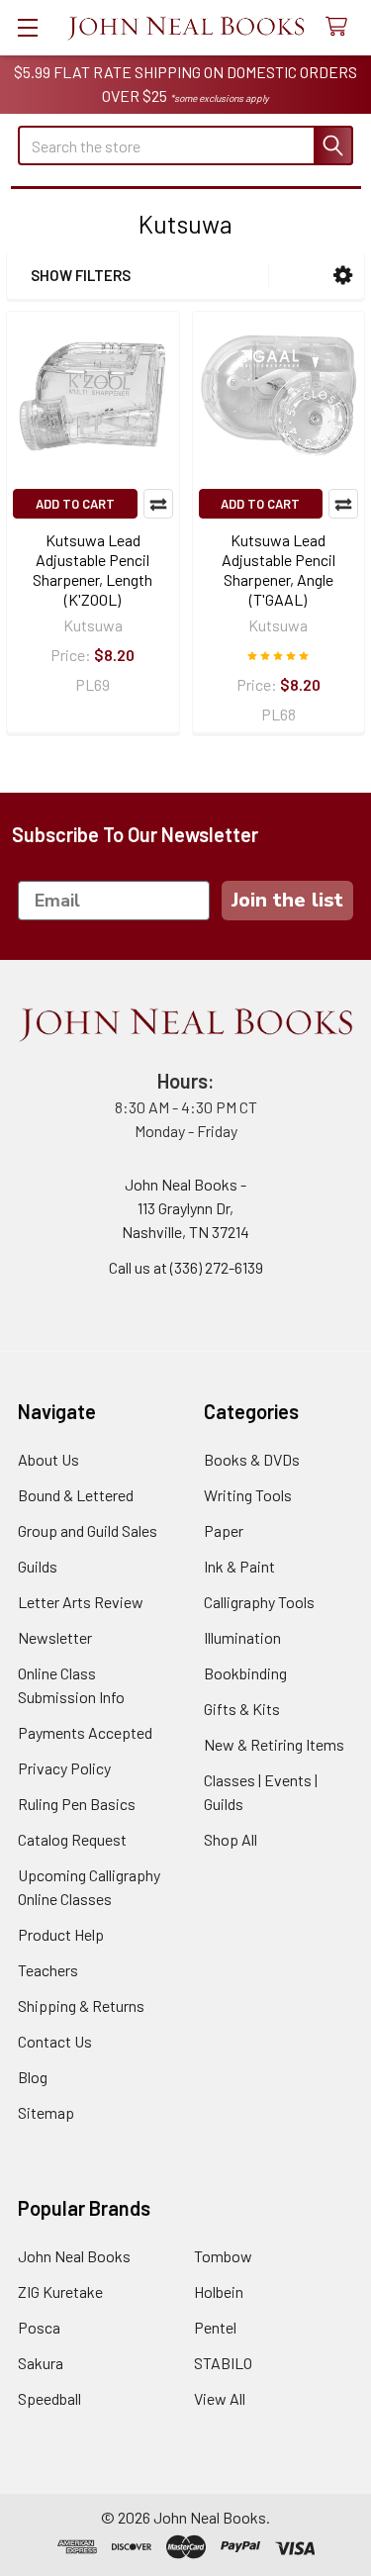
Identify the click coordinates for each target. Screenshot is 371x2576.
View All (220, 2398)
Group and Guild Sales (88, 1530)
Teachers (48, 1970)
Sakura (41, 2363)
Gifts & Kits (242, 1709)
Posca (39, 2327)
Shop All (231, 1839)
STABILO (223, 2363)
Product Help (61, 1934)
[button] (343, 276)
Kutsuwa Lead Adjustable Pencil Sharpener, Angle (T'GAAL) (278, 570)
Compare (158, 504)
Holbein (219, 2291)
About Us (48, 1459)
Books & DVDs (252, 1459)
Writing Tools (248, 1495)
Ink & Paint (239, 1566)
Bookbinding (245, 1673)
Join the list (287, 900)
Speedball (49, 2398)
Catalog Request (72, 1839)
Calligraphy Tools (259, 1602)
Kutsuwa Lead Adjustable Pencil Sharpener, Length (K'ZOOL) (93, 570)
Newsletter (55, 1637)
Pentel (215, 2327)
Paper (224, 1530)
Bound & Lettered (76, 1495)
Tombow (223, 2256)
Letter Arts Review (81, 1602)
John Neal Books (74, 2256)
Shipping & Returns (81, 2005)
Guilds (38, 1566)
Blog (33, 2077)
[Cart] (341, 27)
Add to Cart (75, 504)
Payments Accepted (85, 1732)
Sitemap (46, 2112)
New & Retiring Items (274, 1744)
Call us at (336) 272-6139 (186, 1267)
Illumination (242, 1637)
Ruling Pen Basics (77, 1804)
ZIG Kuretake (60, 2291)
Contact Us (55, 2041)
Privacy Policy (64, 1768)
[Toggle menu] (27, 27)
